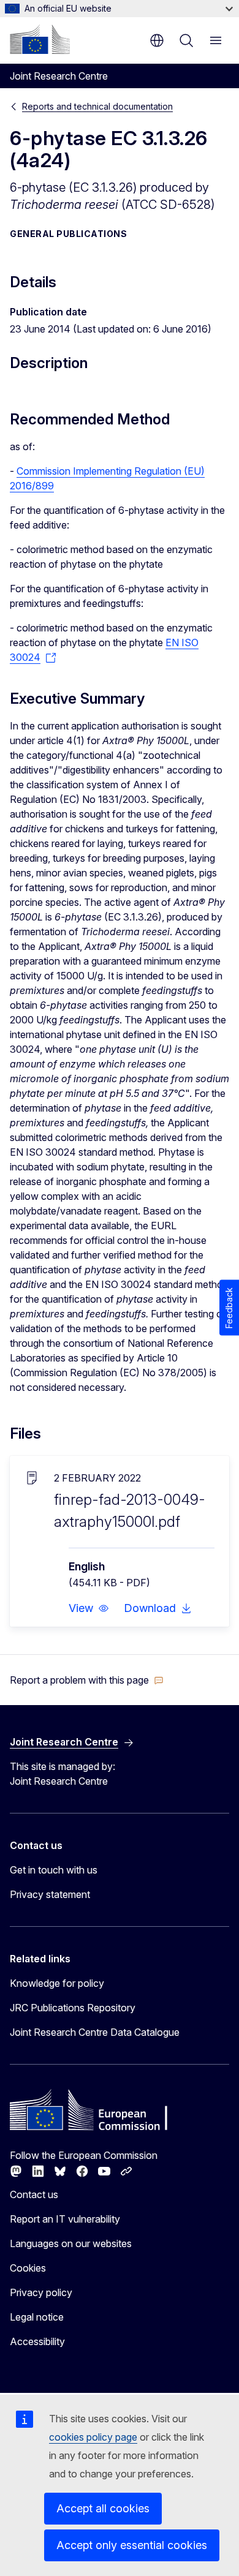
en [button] (157, 40)
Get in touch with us (54, 1870)
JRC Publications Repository (73, 2008)
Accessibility (37, 2341)
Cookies (28, 2268)
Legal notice (37, 2317)
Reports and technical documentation (97, 106)
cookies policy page (93, 2437)
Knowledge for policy (57, 1983)
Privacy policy (41, 2292)
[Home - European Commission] (40, 39)
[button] (89, 1608)
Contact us (34, 2194)
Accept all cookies (103, 2508)
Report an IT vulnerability (65, 2219)
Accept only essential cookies (132, 2545)
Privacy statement (50, 1894)
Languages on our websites (71, 2243)
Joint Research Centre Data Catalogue (95, 2032)
